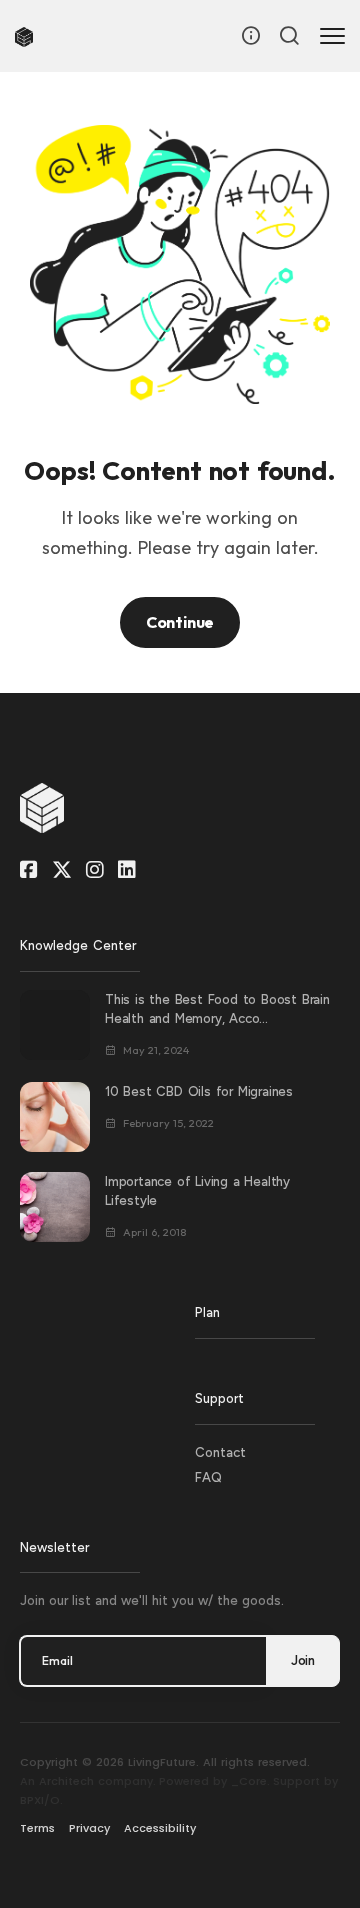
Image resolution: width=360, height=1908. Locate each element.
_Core (249, 1781)
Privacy (89, 1828)
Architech (66, 1781)
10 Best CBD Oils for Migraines (199, 1091)
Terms (37, 1828)
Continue (180, 622)
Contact (220, 1452)
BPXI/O (40, 1800)
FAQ (208, 1477)
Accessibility (160, 1828)
